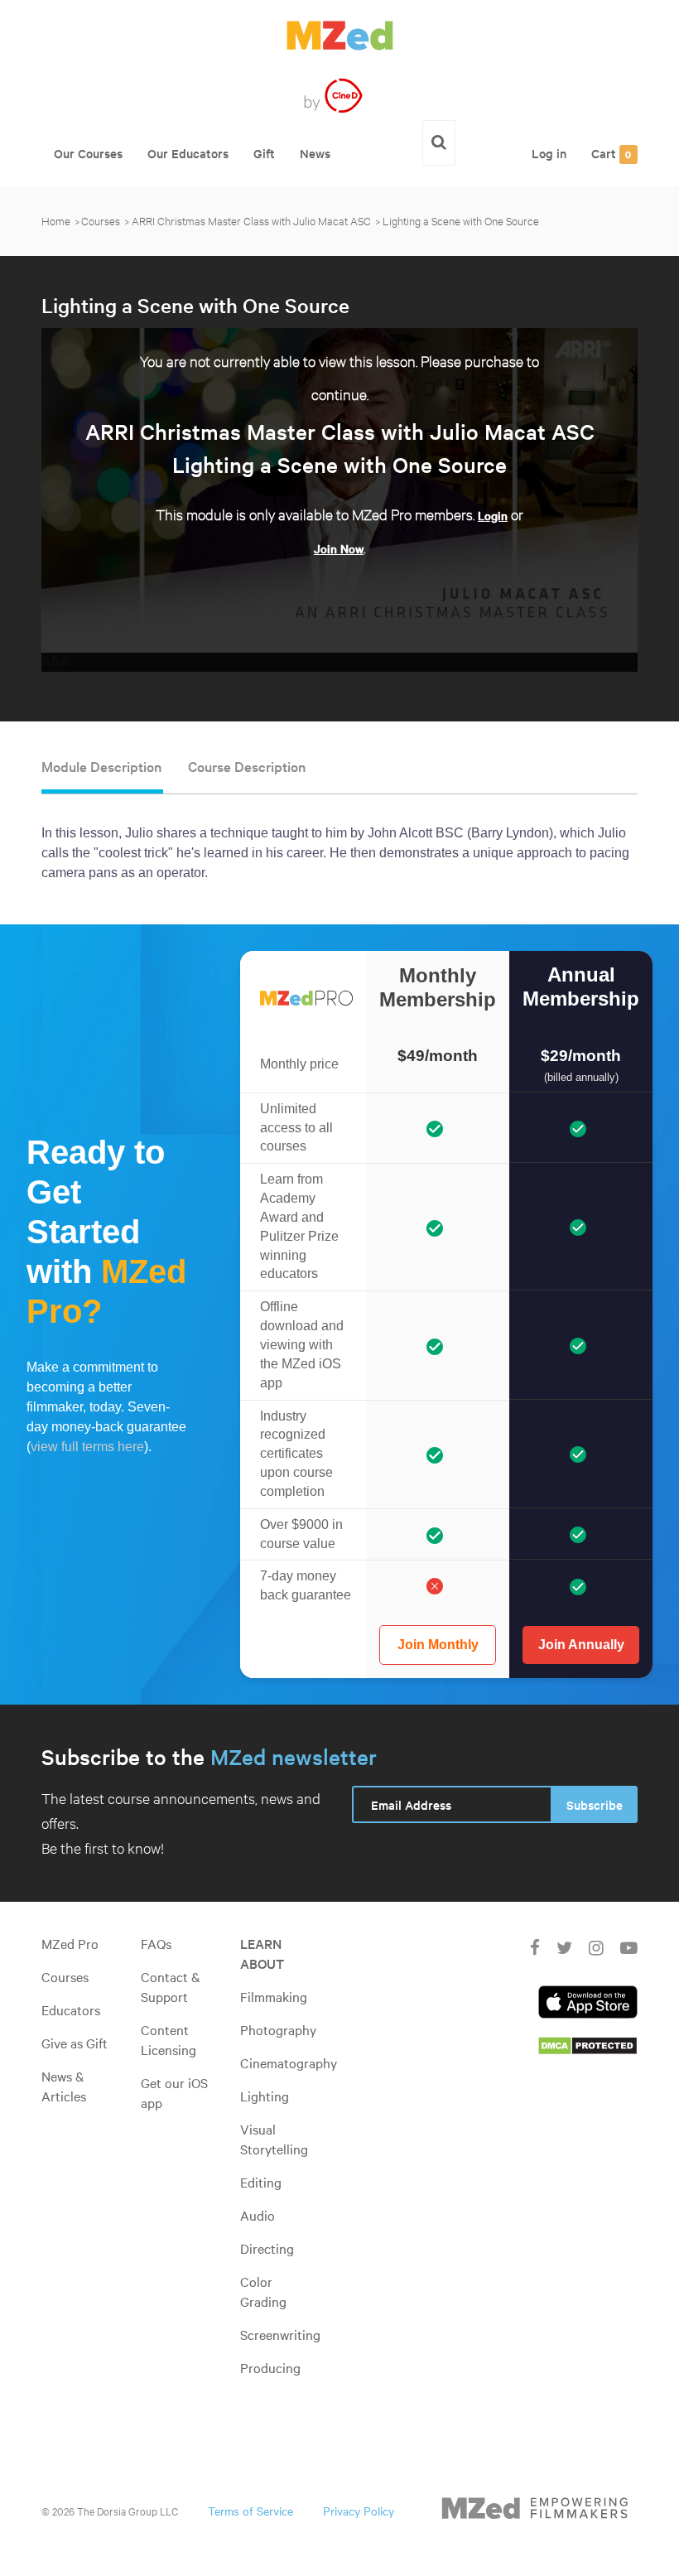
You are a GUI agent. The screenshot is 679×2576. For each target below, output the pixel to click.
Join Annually (581, 1645)
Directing (267, 2248)
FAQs (156, 1943)
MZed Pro (70, 1943)
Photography (278, 2029)
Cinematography (289, 2062)
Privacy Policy (359, 2511)
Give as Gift (75, 2043)
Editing (261, 2182)
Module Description (101, 766)
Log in (549, 153)
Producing (270, 2367)
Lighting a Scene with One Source (461, 220)
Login (493, 515)
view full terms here (87, 1447)
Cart (612, 153)
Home (56, 220)
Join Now (339, 548)
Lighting (265, 2096)
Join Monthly (438, 1645)
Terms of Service (250, 2511)
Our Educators (188, 153)
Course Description (247, 766)
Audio (258, 2215)
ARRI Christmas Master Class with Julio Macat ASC (251, 220)
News (315, 153)
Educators (71, 2009)
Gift (264, 153)
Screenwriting (280, 2334)
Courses (101, 220)
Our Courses (88, 153)
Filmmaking (274, 1996)
